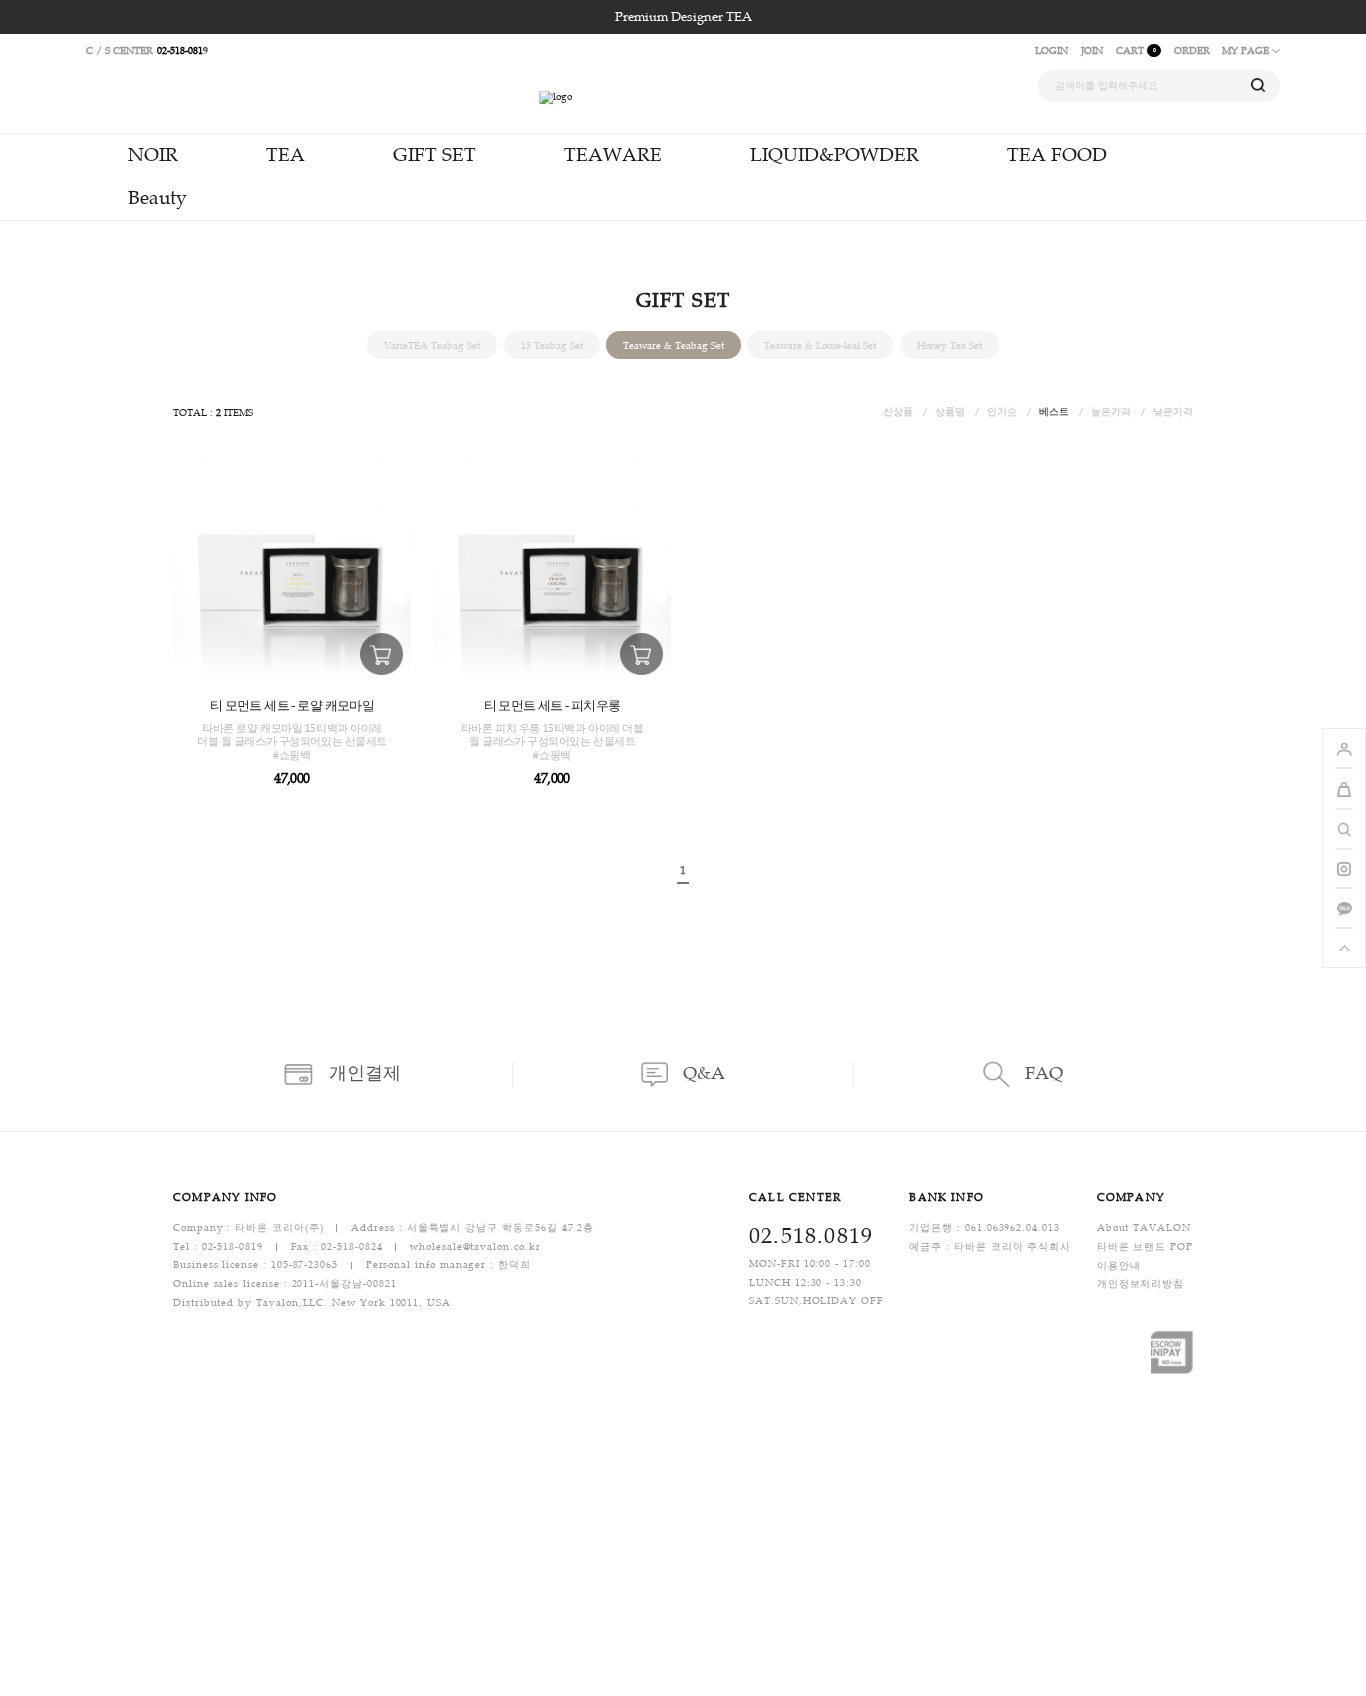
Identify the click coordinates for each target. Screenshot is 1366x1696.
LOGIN (1051, 50)
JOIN (1092, 50)
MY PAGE (1247, 50)
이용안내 (1119, 1265)
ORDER (1192, 50)
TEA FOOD (1057, 154)
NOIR (153, 154)
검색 (1258, 85)
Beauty (157, 197)
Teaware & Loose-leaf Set (820, 344)
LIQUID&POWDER (834, 154)
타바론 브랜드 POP (1145, 1246)
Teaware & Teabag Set (673, 344)
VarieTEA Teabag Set (432, 344)
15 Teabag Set (552, 344)
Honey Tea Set (949, 344)
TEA (285, 154)
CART (1136, 50)
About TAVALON (1144, 1227)
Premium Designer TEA (683, 17)
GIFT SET (434, 154)
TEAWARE (613, 154)
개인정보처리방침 (1140, 1284)
